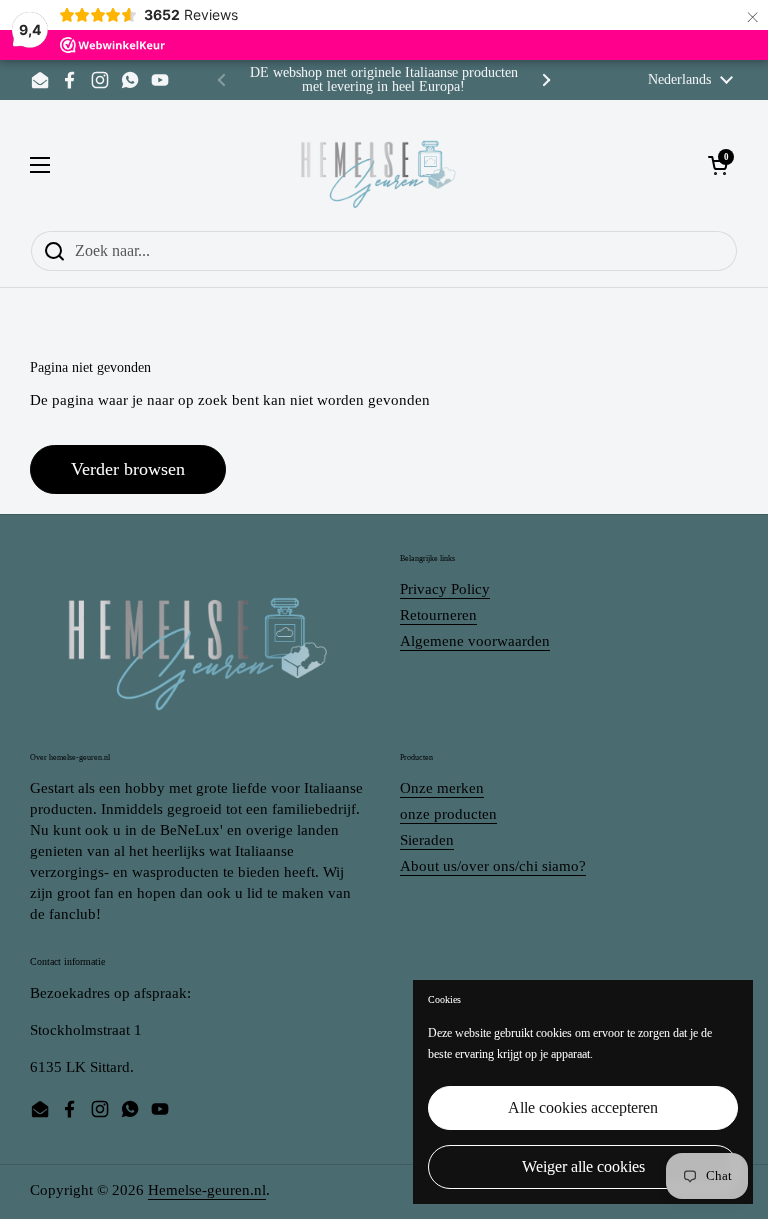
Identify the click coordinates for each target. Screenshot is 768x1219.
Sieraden (427, 840)
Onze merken (442, 788)
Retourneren (438, 615)
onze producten (448, 814)
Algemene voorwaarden (475, 641)
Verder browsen (128, 469)
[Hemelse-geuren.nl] (379, 165)
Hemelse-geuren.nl (207, 1190)
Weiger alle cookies (583, 1166)
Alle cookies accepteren (583, 1107)
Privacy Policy (445, 589)
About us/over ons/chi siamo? (493, 866)
